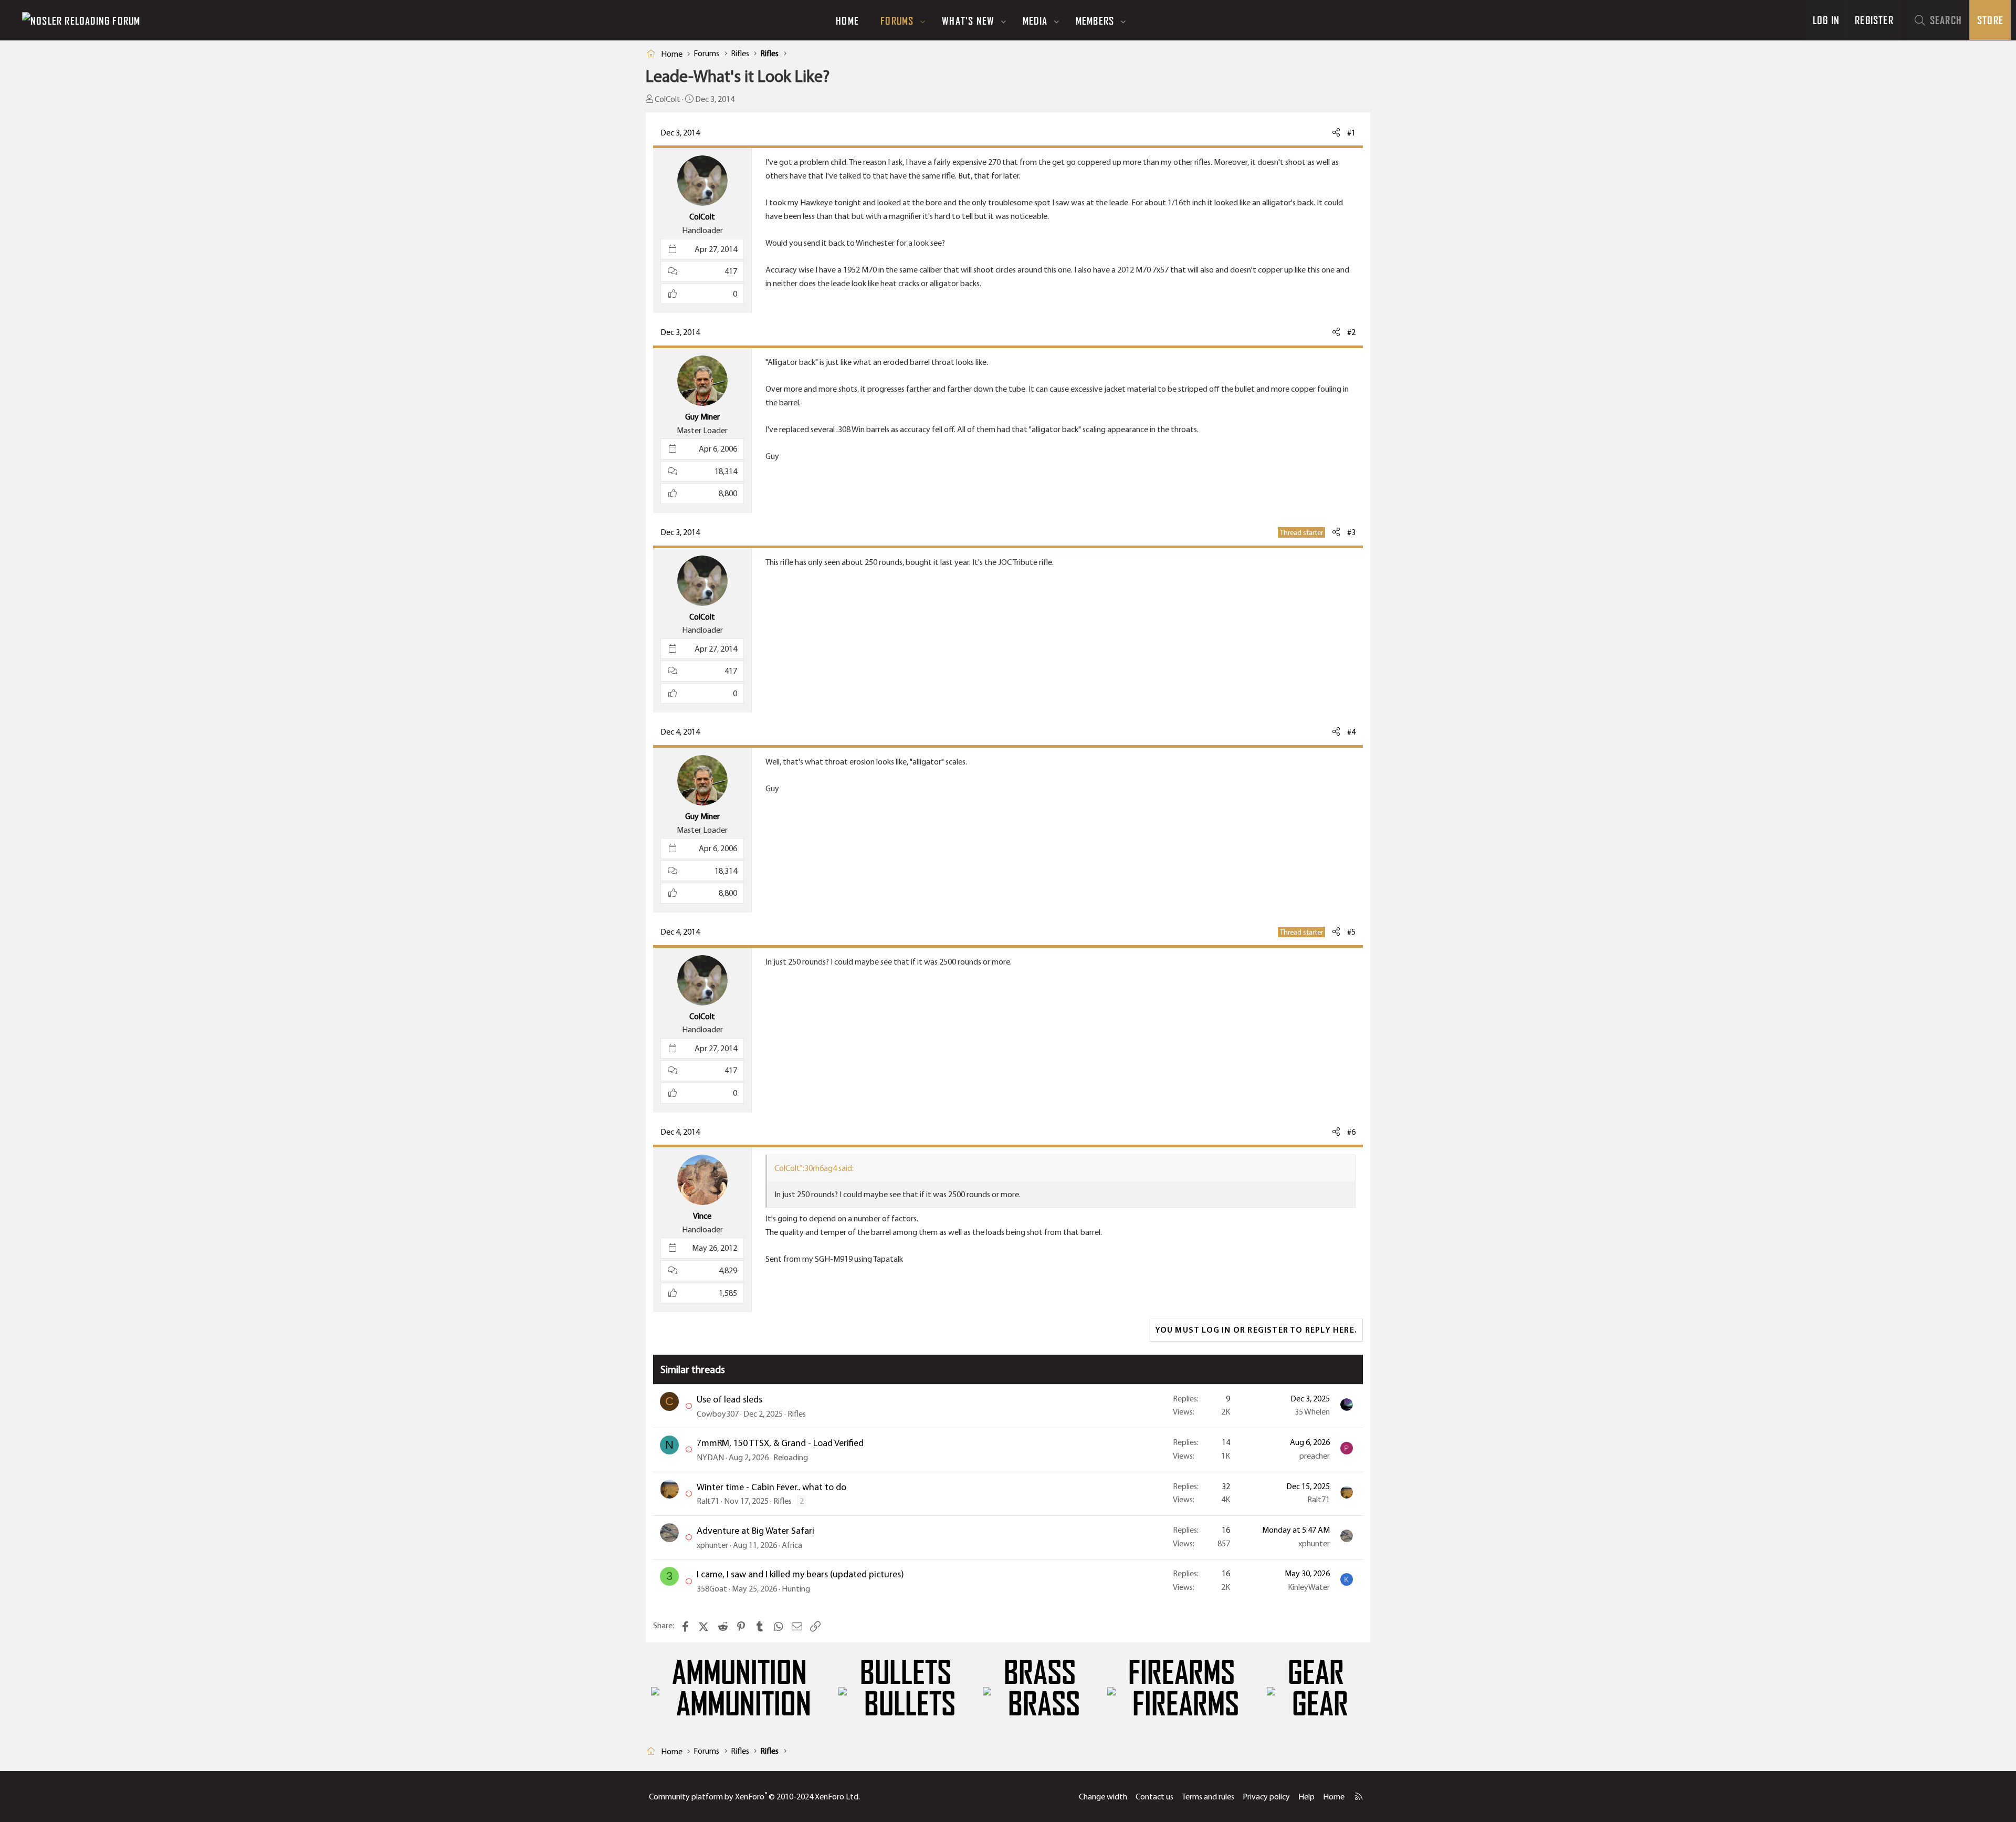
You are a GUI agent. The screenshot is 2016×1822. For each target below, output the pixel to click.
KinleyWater (1309, 1587)
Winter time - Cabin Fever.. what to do (771, 1487)
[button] (923, 20)
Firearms (1182, 1673)
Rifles (797, 1414)
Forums (897, 20)
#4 (1351, 732)
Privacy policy (1266, 1797)
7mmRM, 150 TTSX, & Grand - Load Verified (780, 1443)
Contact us (1154, 1797)
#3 (1351, 532)
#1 (1351, 133)
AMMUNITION (739, 1673)
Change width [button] (1103, 1797)
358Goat (712, 1589)
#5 (1351, 932)
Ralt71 (708, 1501)
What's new (968, 20)
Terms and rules (1208, 1797)
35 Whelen (1312, 1412)
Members (1095, 20)
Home (847, 20)
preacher (1315, 1456)
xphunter (712, 1545)
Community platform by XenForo (754, 1797)
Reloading (791, 1457)
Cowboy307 (718, 1414)
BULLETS (906, 1673)
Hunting (796, 1589)
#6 (1351, 1132)
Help (1306, 1797)
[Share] (1336, 133)
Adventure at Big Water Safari (755, 1531)
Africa (792, 1545)
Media (1035, 20)
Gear (1316, 1673)
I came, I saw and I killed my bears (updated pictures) (800, 1574)
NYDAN (710, 1457)
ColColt (668, 99)
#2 (1351, 332)
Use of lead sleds (729, 1399)
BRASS (1040, 1673)
